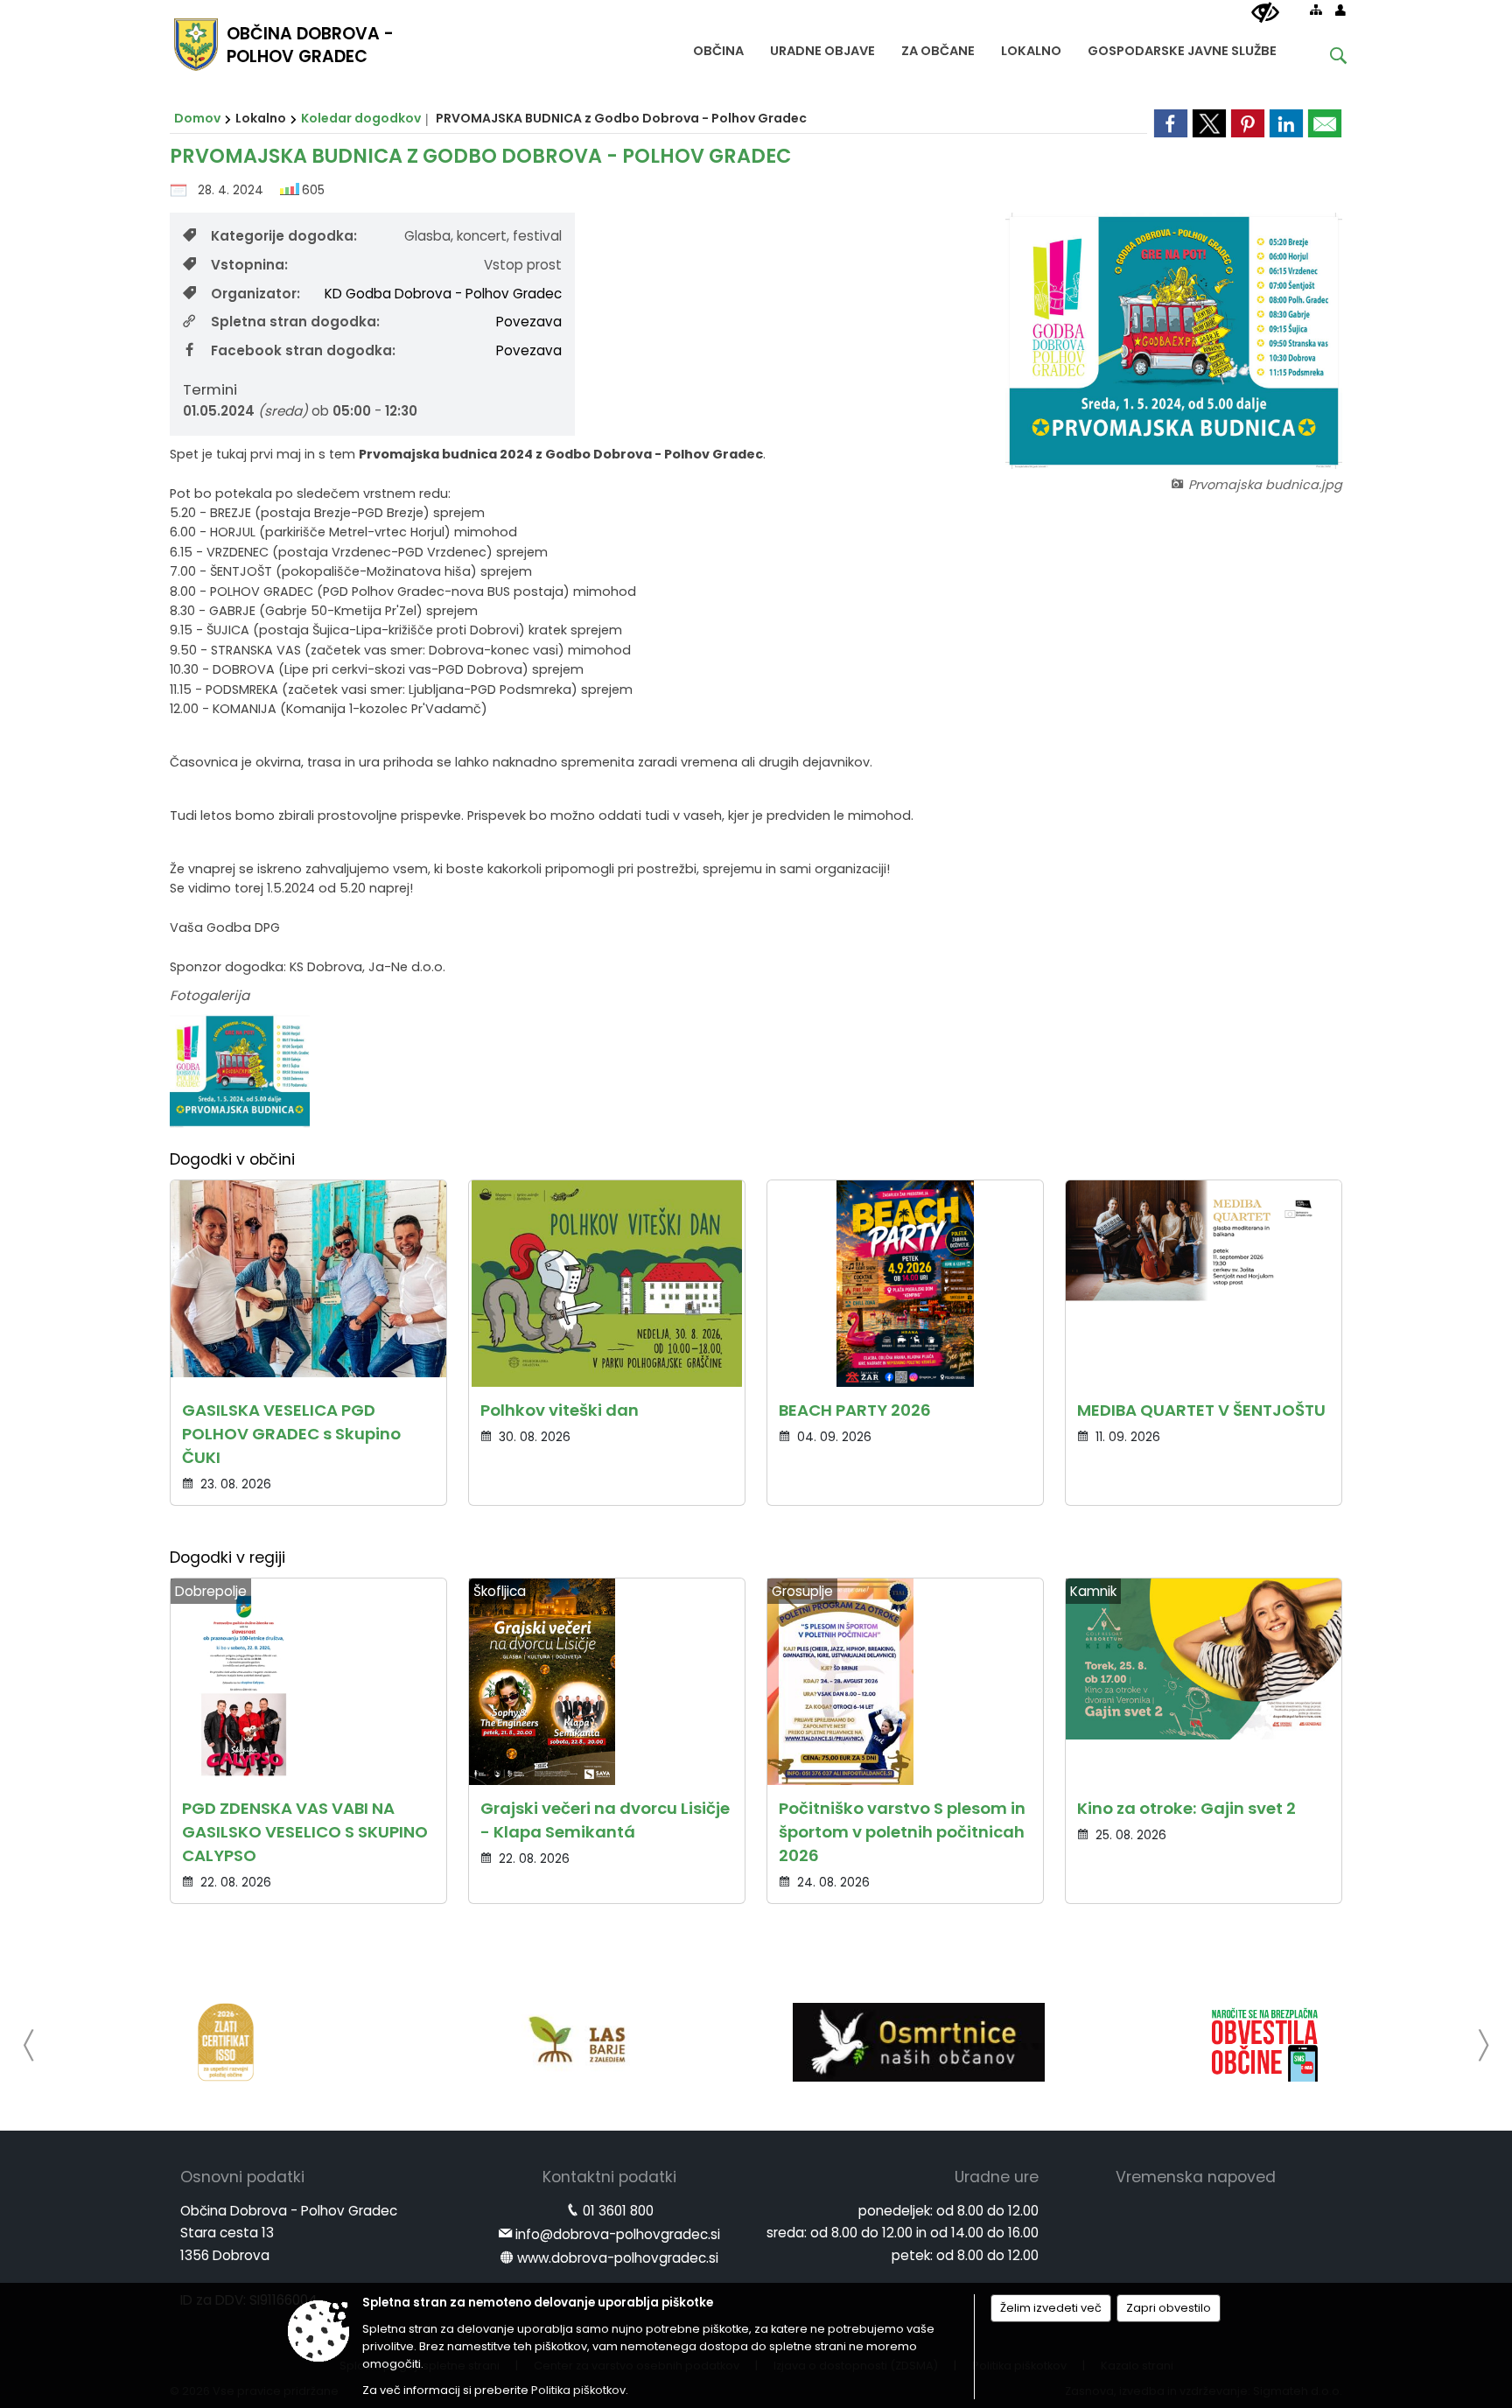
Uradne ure (997, 2177)
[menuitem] (718, 47)
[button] (29, 2045)
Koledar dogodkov (361, 118)
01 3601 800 (618, 2211)
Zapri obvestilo (1169, 2308)
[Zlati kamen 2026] (226, 2042)
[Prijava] (1340, 10)
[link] (1171, 123)
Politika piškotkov (578, 2390)
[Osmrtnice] (918, 2042)
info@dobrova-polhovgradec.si (618, 2234)
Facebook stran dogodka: (303, 350)
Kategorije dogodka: (284, 236)
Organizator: (255, 294)
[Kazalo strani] (1316, 10)
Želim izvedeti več (1051, 2308)
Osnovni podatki (242, 2177)
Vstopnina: (249, 265)
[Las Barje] (572, 2042)
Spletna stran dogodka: (295, 322)
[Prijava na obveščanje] (1265, 2042)
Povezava (529, 322)
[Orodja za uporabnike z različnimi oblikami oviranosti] (1265, 13)
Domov (197, 118)
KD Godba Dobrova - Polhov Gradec (443, 294)
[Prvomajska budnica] (240, 1071)
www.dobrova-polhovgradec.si (618, 2258)
